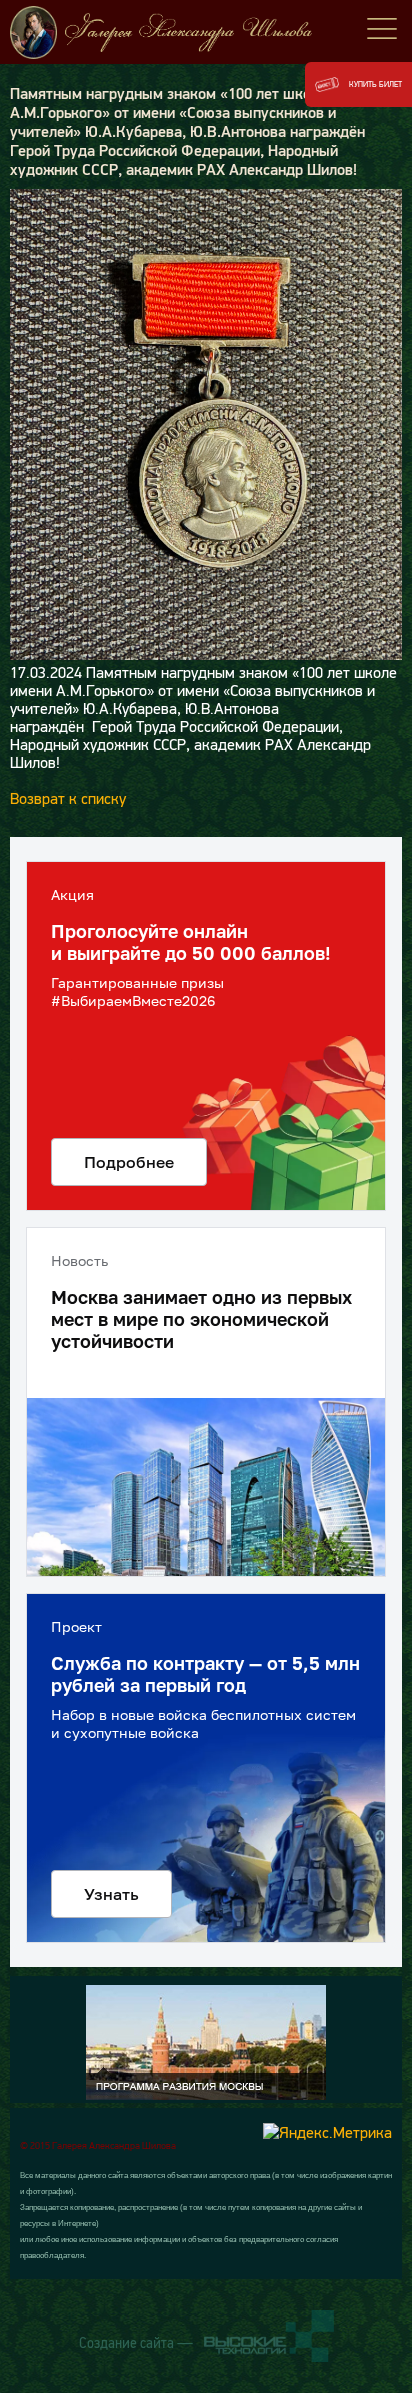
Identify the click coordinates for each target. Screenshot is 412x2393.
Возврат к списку (68, 798)
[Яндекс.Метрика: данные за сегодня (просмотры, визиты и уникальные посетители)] (327, 2132)
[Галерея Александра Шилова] (206, 32)
